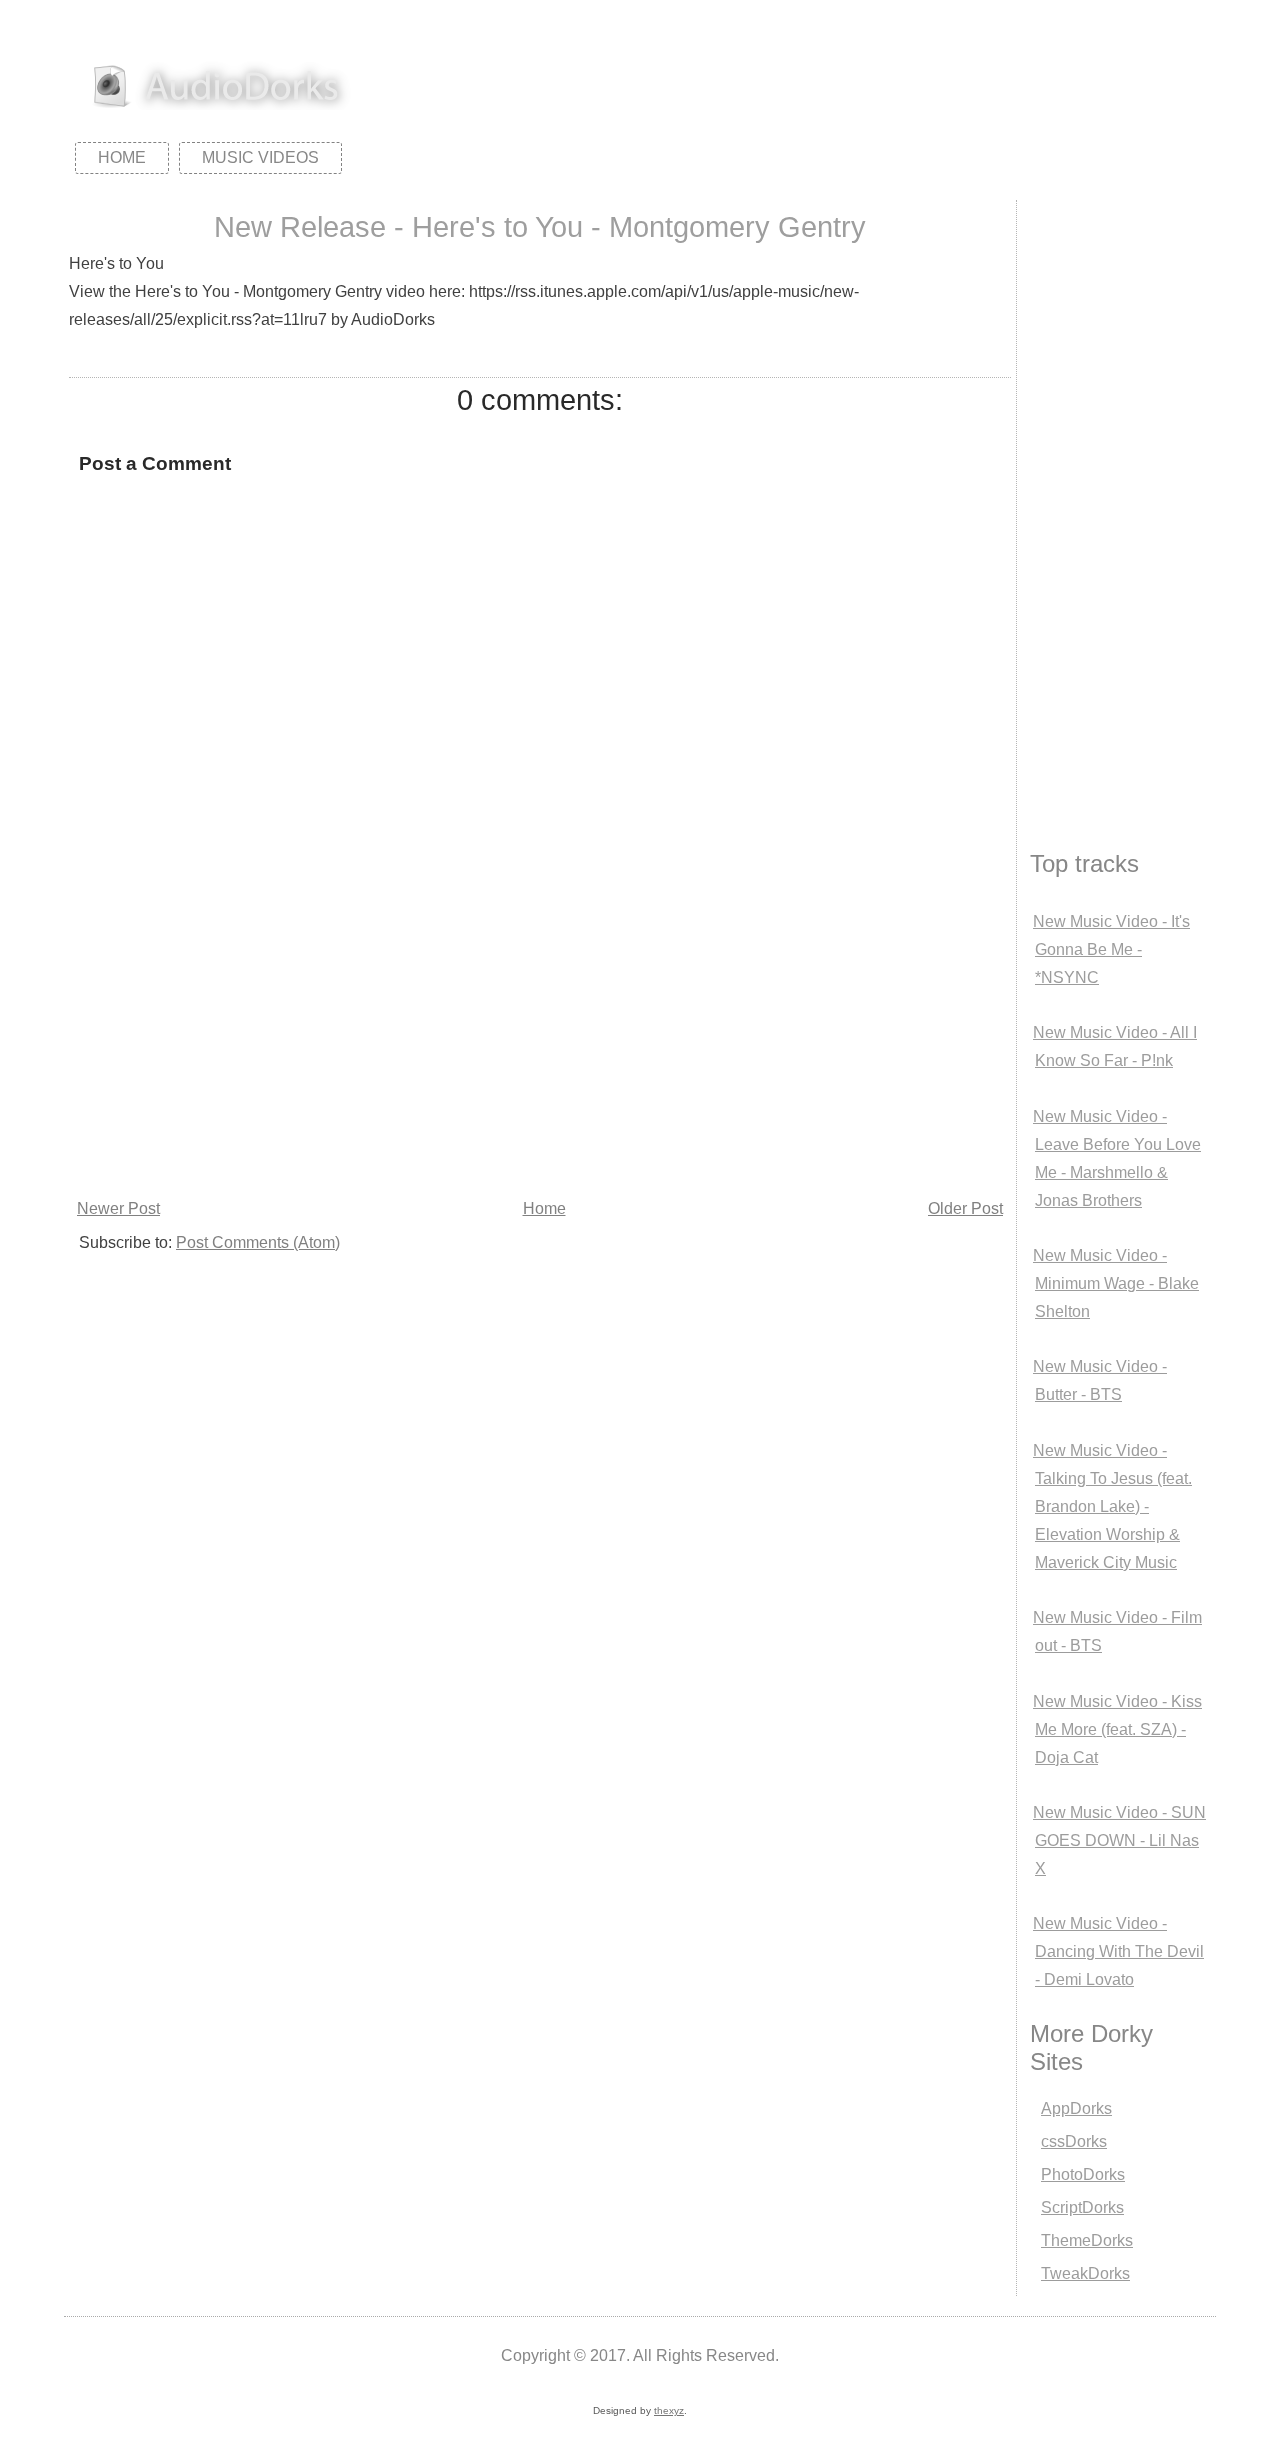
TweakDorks (1085, 2273)
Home (122, 157)
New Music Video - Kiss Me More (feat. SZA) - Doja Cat (1117, 1729)
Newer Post (118, 1208)
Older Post (965, 1208)
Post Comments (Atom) (258, 1242)
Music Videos (260, 157)
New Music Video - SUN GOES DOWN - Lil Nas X (1119, 1840)
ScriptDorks (1082, 2207)
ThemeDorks (1087, 2240)
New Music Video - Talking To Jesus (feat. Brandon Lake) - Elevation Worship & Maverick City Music (1112, 1506)
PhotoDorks (1083, 2174)
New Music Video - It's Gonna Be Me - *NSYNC (1111, 949)
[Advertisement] (540, 1044)
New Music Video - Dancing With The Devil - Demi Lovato (1118, 1951)
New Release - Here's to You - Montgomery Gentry (540, 227)
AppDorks (1076, 2108)
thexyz (669, 2410)
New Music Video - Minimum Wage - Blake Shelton (1116, 1283)
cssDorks (1074, 2141)
